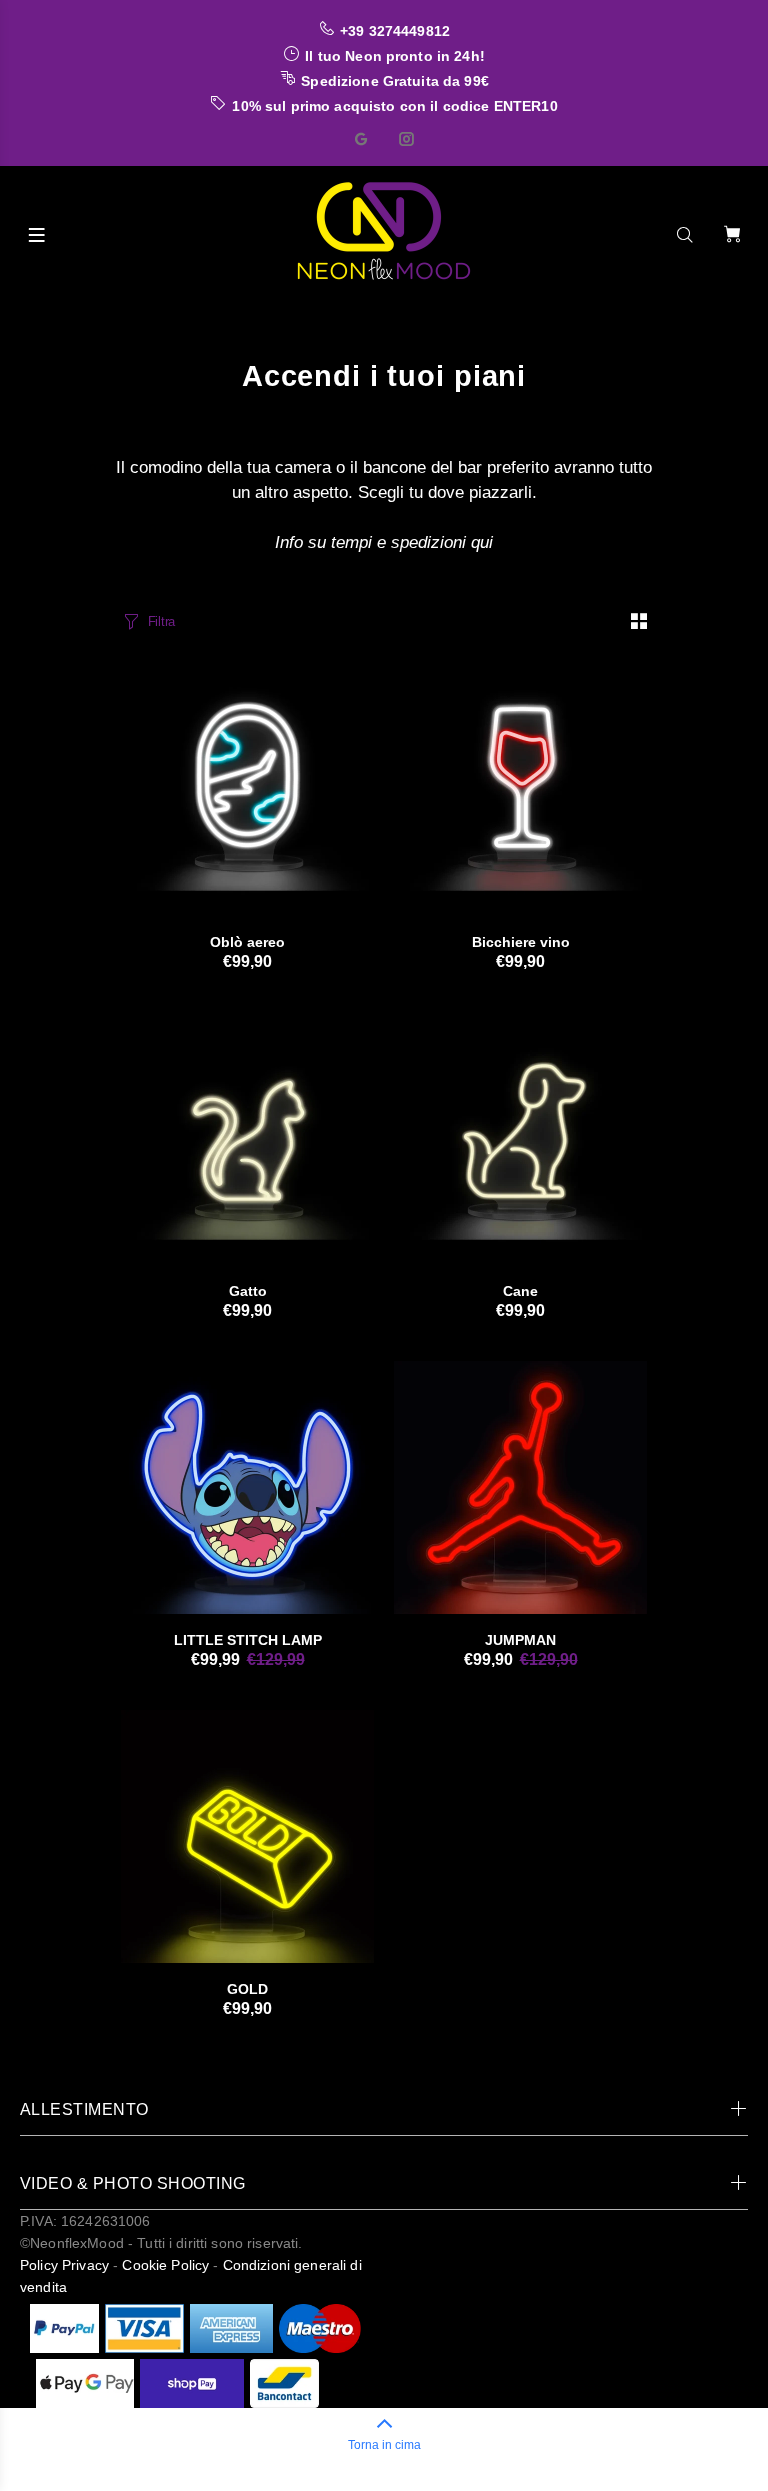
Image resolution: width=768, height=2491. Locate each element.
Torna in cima (384, 2445)
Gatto (248, 1291)
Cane (520, 1291)
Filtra (161, 621)
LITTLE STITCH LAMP (248, 1640)
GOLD (247, 1989)
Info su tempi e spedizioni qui (384, 542)
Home (137, 317)
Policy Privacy (64, 2265)
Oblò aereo (247, 942)
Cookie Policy (165, 2265)
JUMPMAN (520, 1640)
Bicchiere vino (521, 942)
